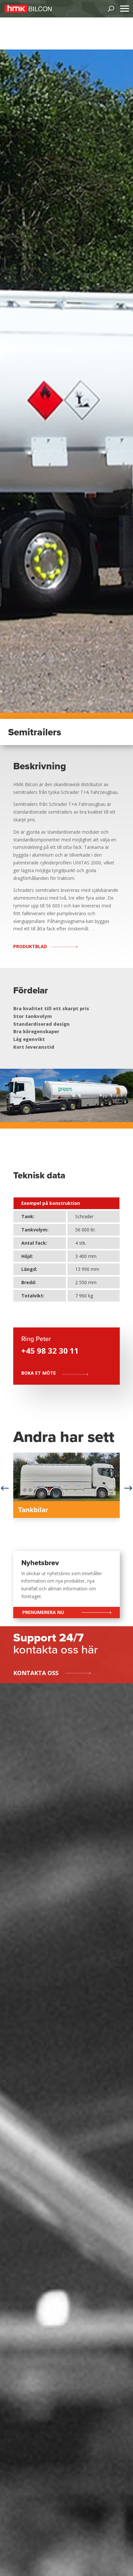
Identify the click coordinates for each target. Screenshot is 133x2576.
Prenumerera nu (43, 1612)
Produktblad (30, 946)
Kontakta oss (36, 1673)
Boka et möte (39, 1373)
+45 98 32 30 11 (50, 1351)
